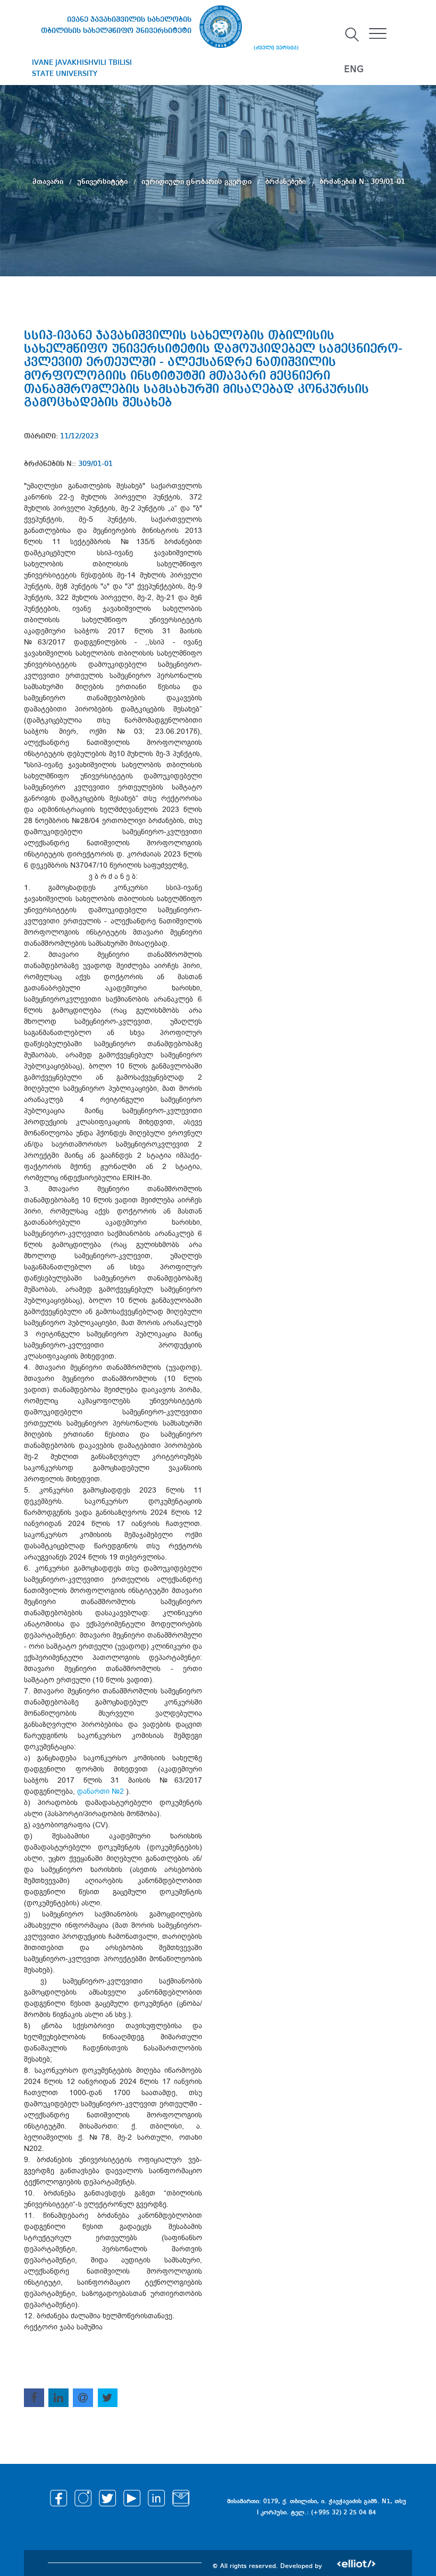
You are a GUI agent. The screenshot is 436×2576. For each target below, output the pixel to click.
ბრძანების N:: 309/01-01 (362, 182)
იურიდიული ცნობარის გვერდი (198, 182)
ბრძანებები (287, 182)
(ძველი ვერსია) (276, 48)
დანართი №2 (100, 1791)
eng (354, 70)
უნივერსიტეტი (103, 182)
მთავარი (49, 182)
